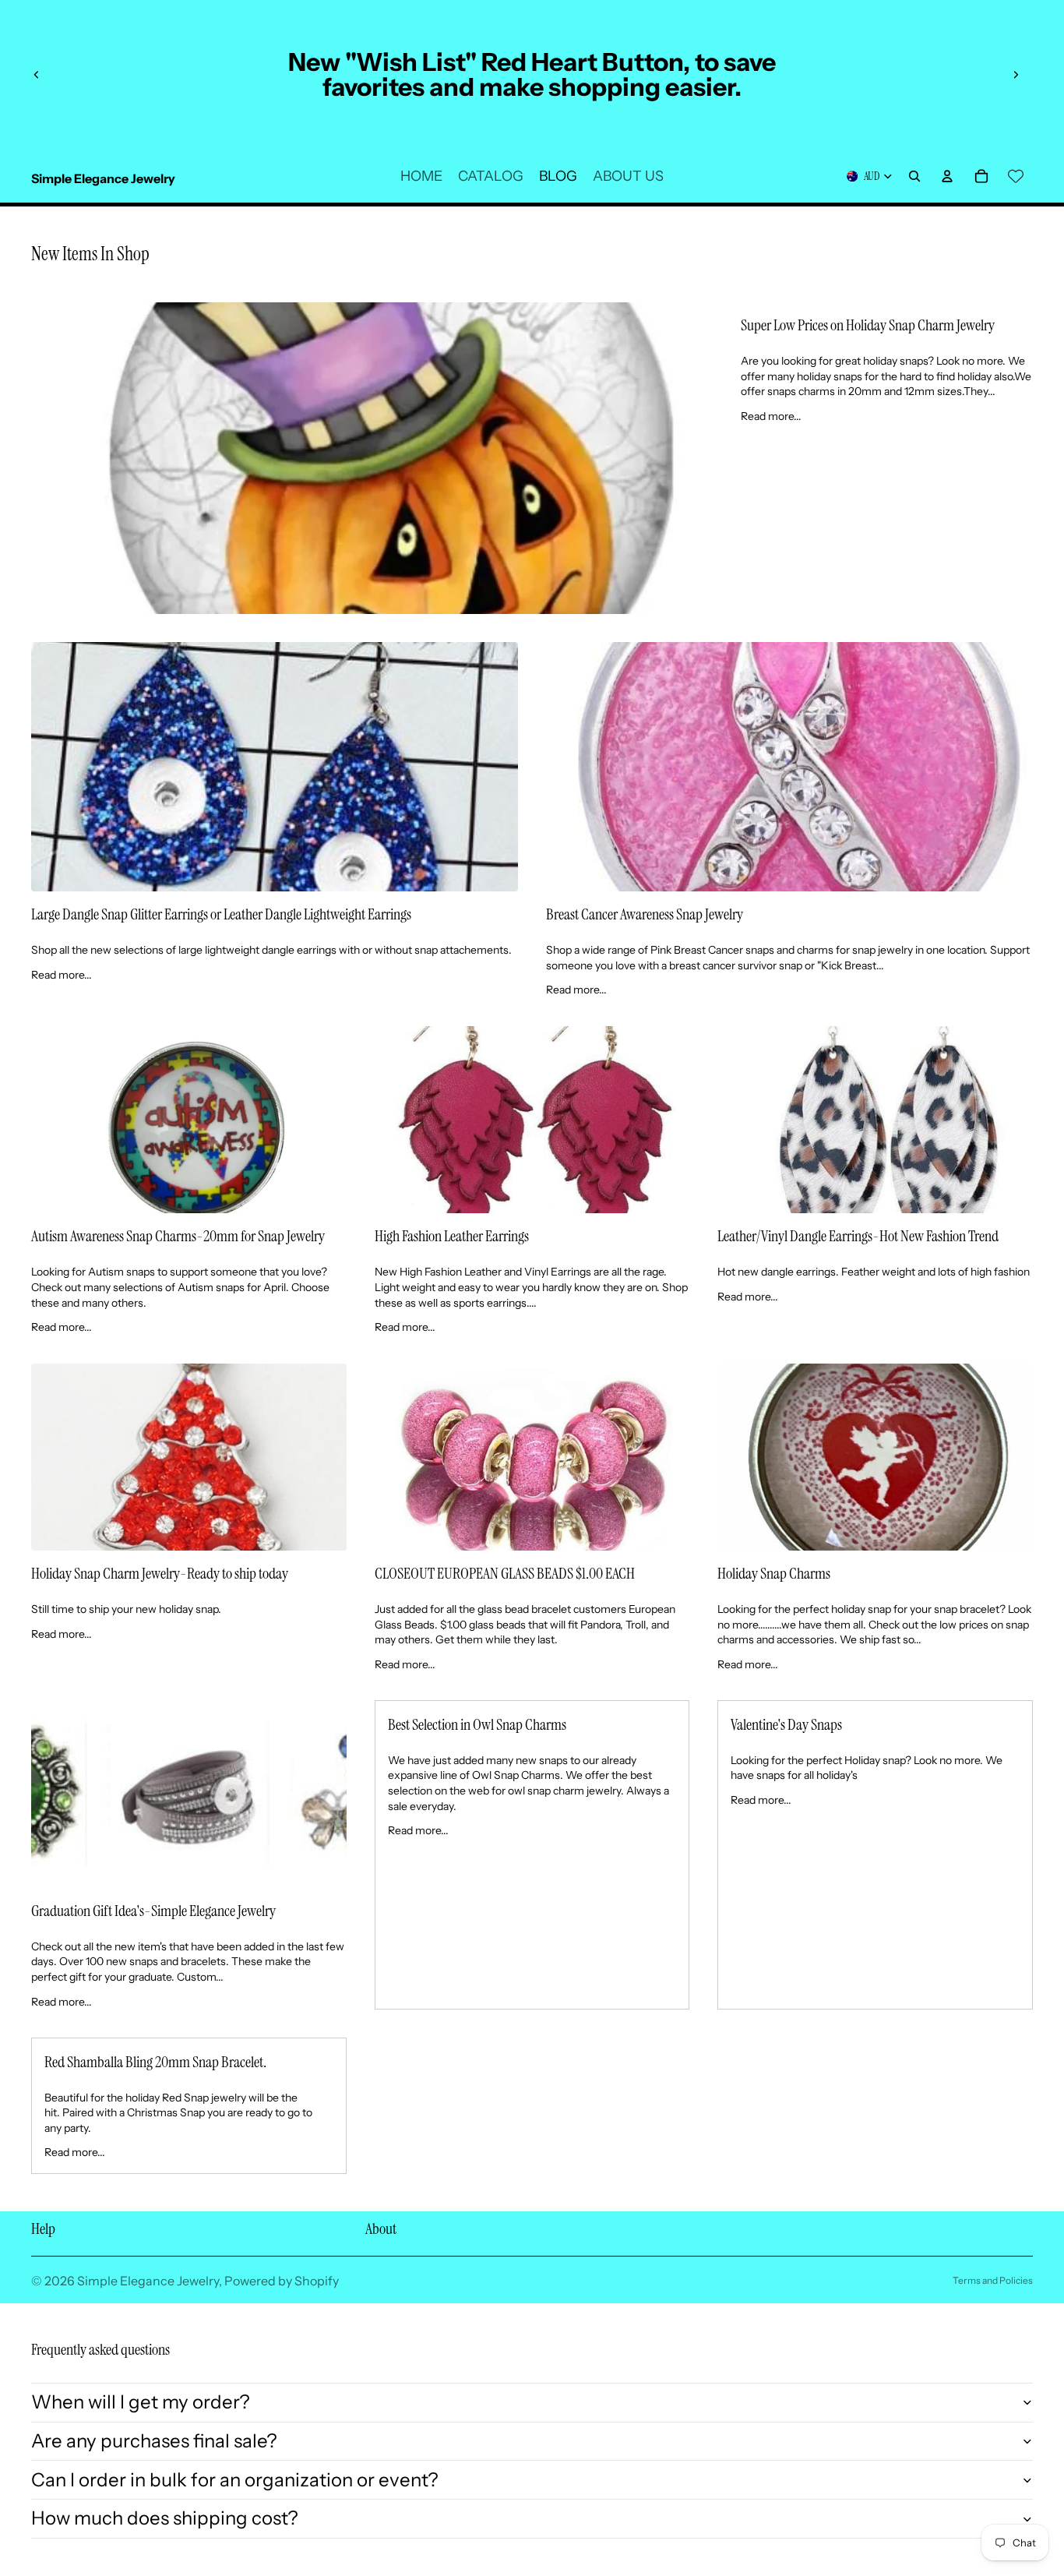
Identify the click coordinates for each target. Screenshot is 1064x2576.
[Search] (914, 176)
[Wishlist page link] (1016, 176)
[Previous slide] (37, 75)
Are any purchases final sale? (154, 2441)
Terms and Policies (993, 2280)
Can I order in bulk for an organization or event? (235, 2480)
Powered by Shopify (282, 2281)
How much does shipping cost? (165, 2518)
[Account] (947, 176)
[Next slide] (1016, 75)
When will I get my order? (141, 2402)
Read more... (771, 416)
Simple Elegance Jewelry (148, 2281)
